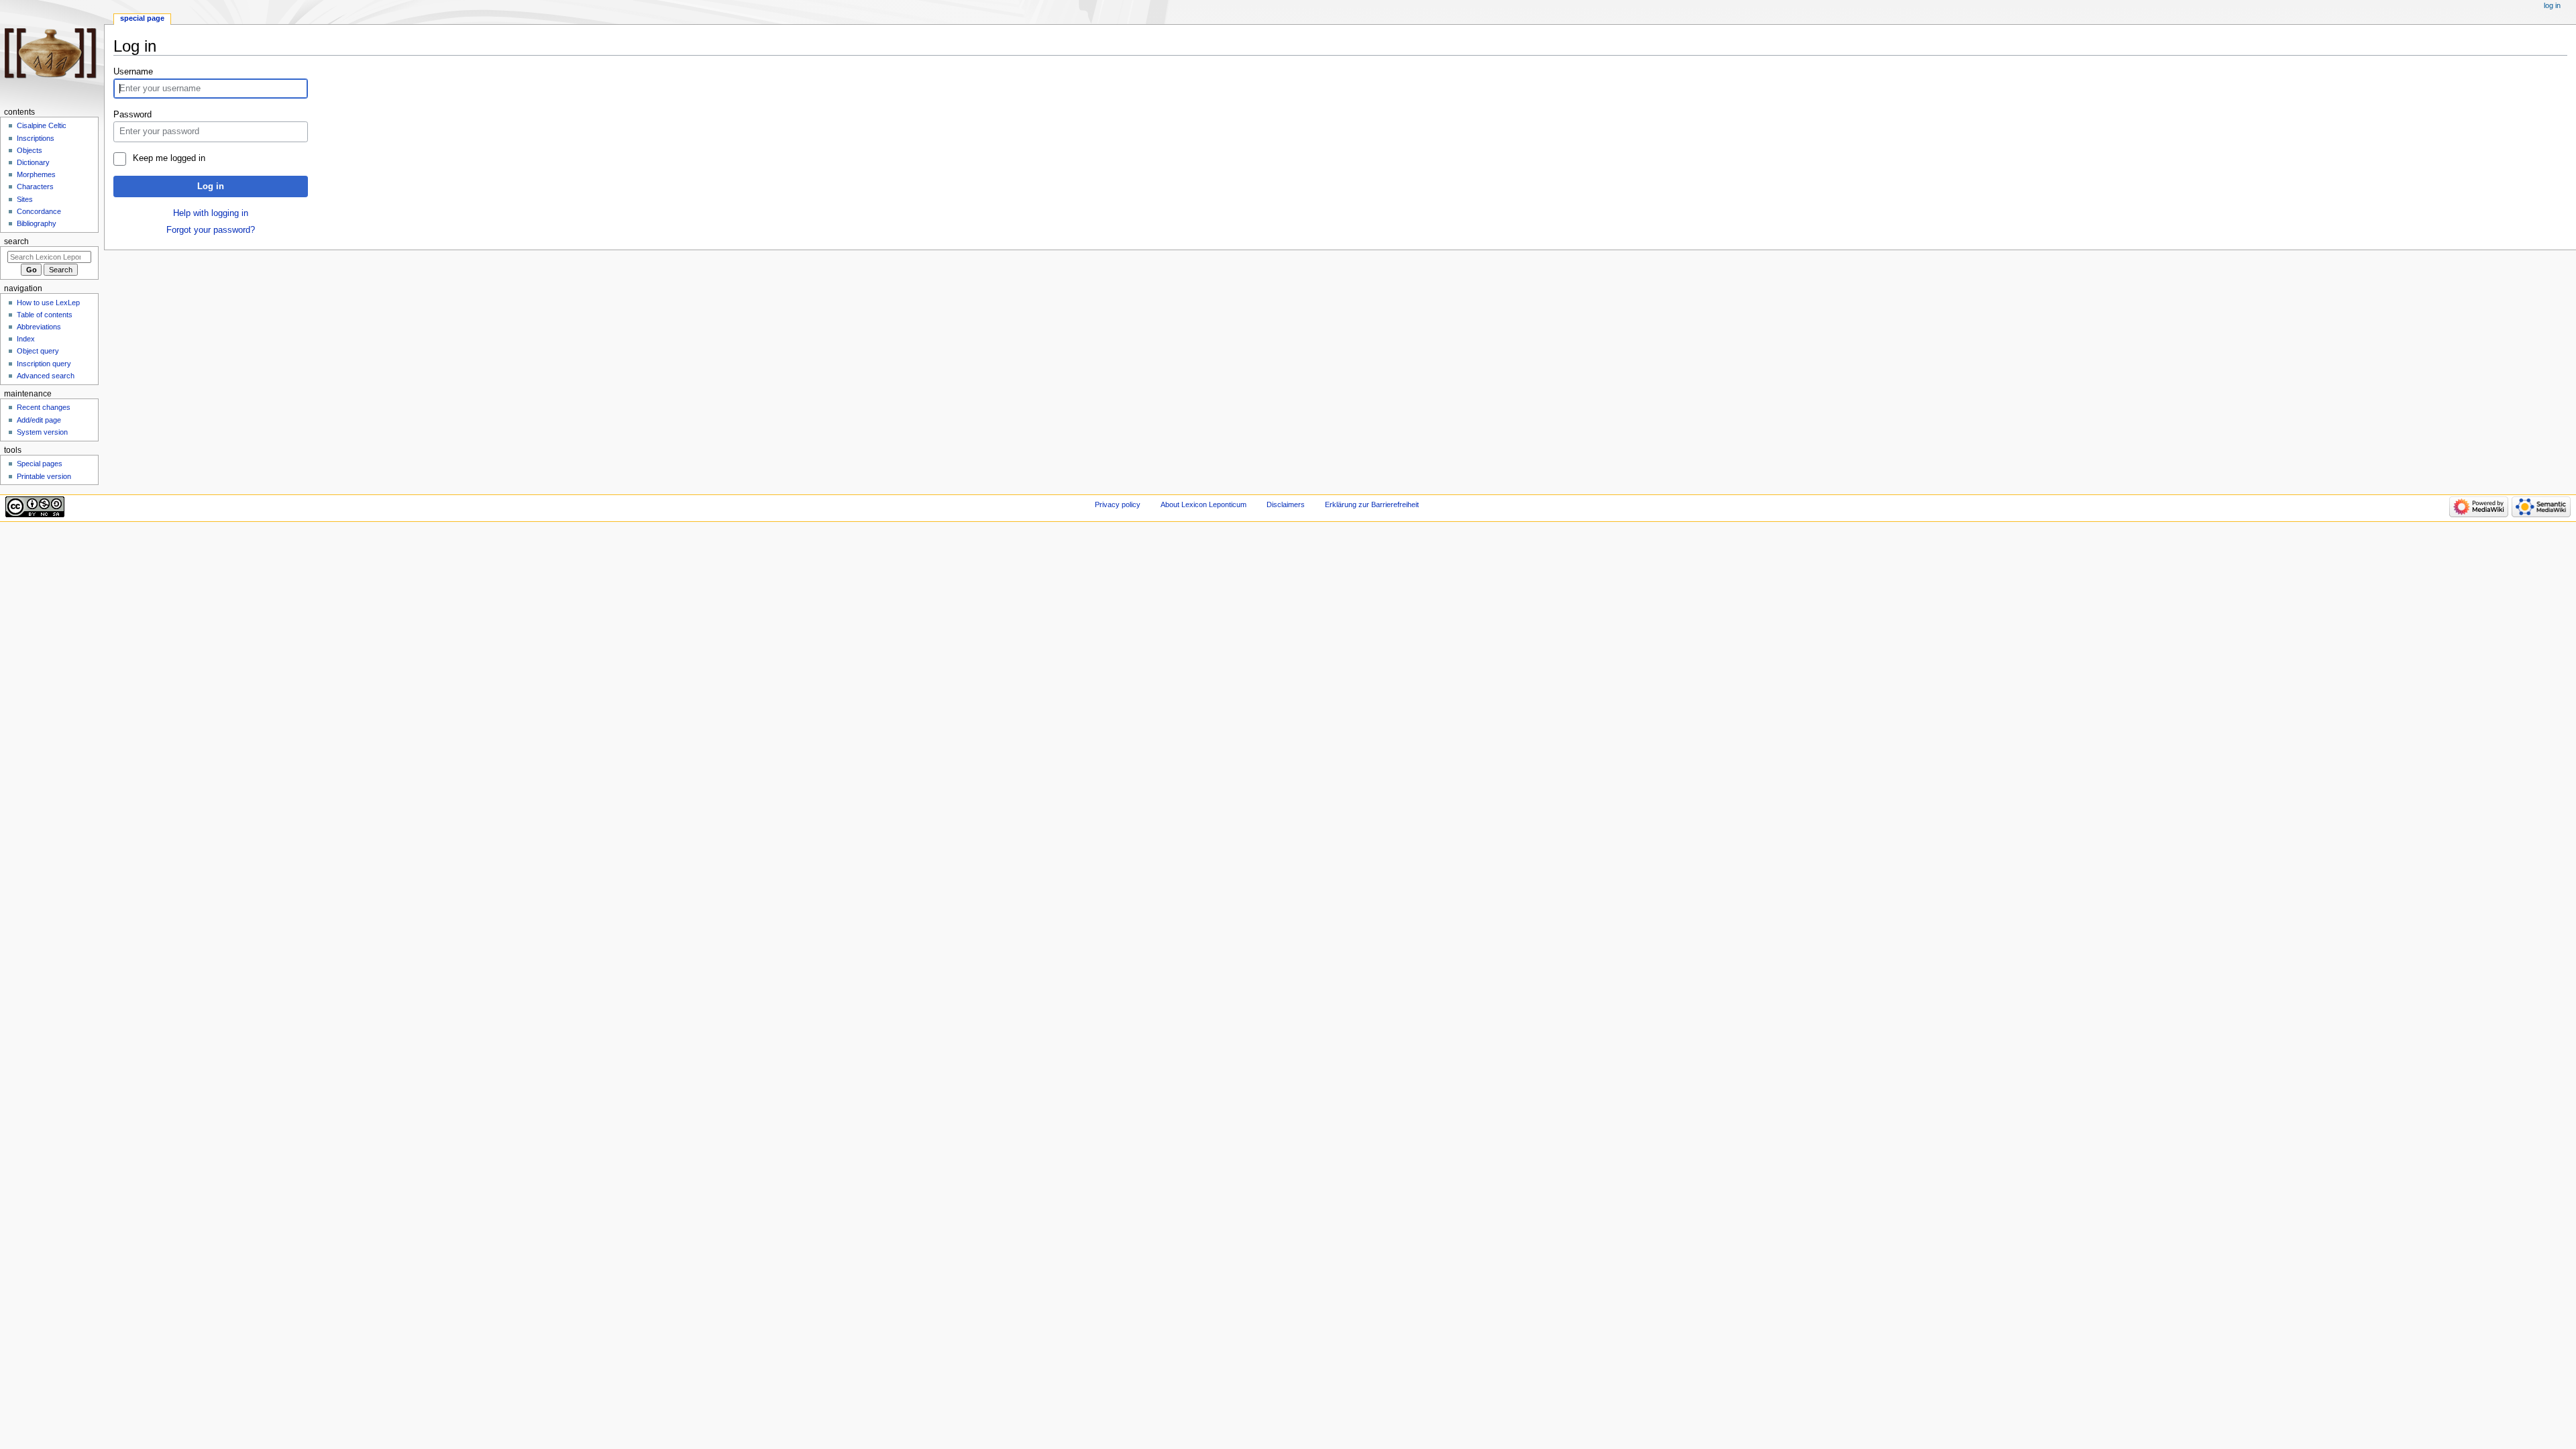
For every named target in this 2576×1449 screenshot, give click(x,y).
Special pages (40, 464)
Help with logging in (211, 213)
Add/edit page (39, 420)
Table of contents (45, 315)
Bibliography (37, 223)
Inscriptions (36, 138)
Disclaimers (1286, 504)
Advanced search (46, 376)
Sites (25, 199)
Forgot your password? (211, 230)
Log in (211, 186)
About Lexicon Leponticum (1203, 504)
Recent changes (44, 407)
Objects (30, 150)
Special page (142, 18)
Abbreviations (39, 327)
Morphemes (36, 174)
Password (132, 115)
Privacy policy (1118, 504)
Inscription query (44, 364)
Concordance (39, 211)
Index (26, 339)
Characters (35, 186)
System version (42, 432)
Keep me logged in (169, 158)
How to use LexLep (48, 303)
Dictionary (33, 162)
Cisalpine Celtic (42, 125)
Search (16, 241)
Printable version (44, 476)
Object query (38, 351)
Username (133, 72)
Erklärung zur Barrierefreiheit (1372, 504)
